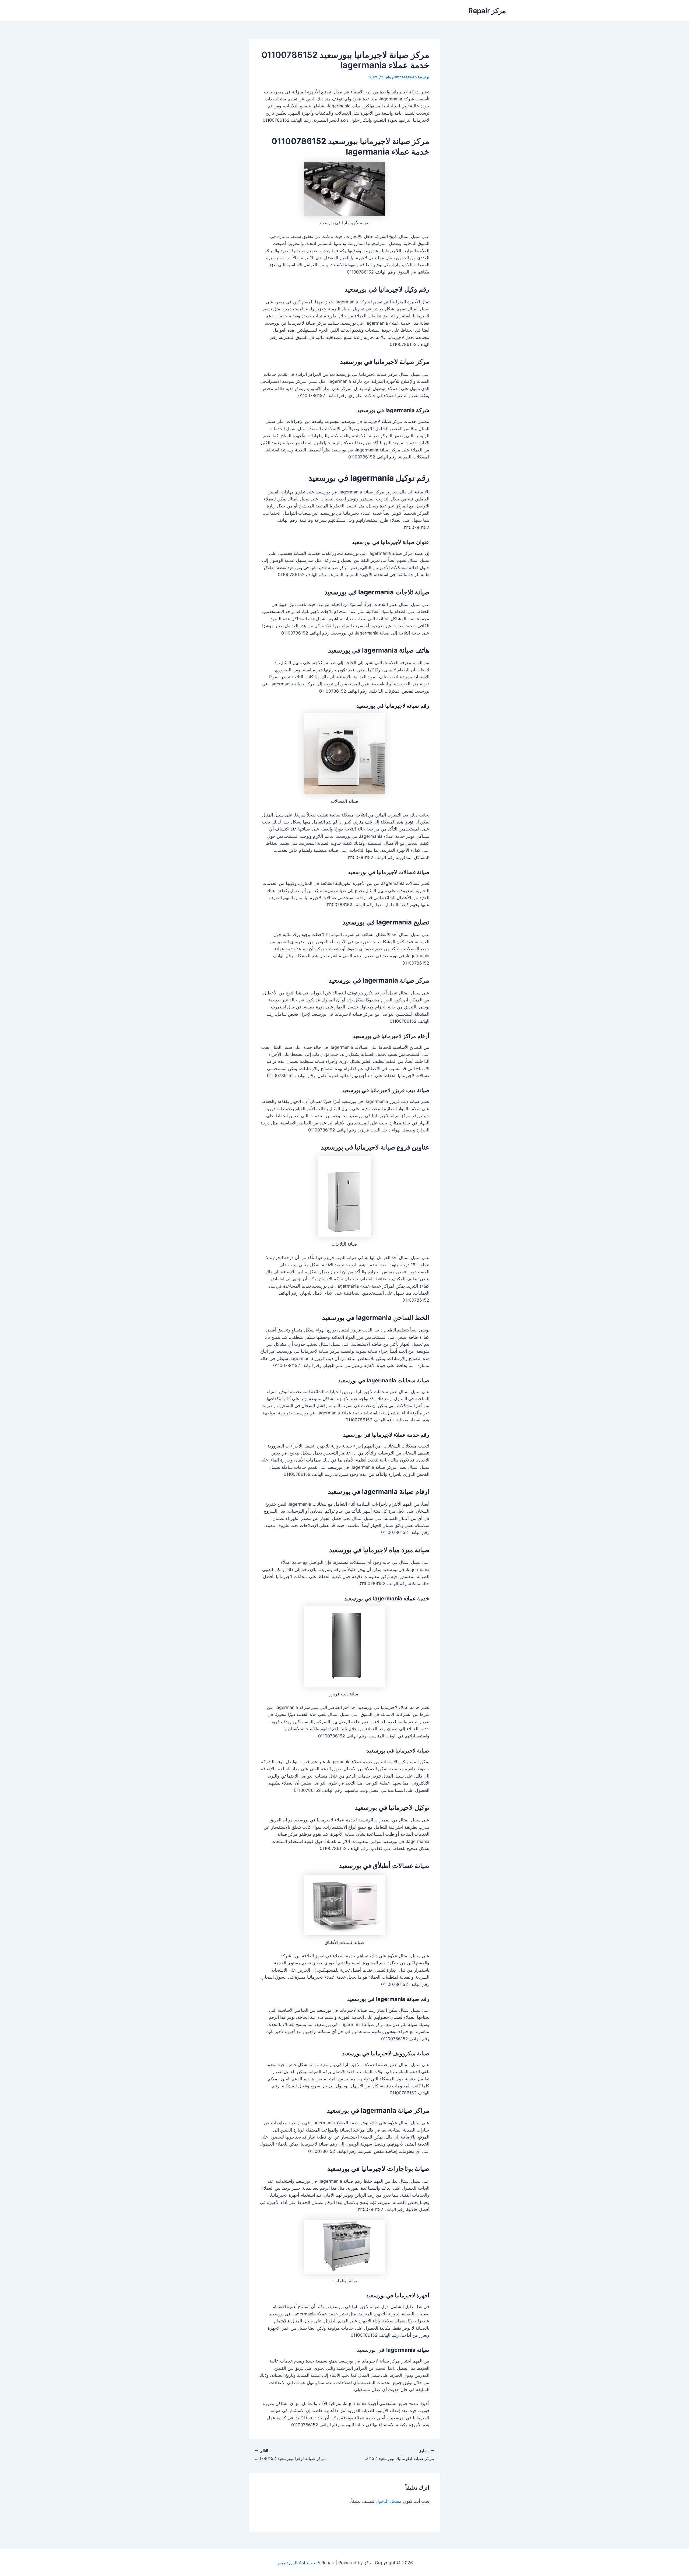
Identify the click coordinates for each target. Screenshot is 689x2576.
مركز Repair (487, 11)
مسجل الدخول (389, 2501)
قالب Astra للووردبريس (298, 2563)
